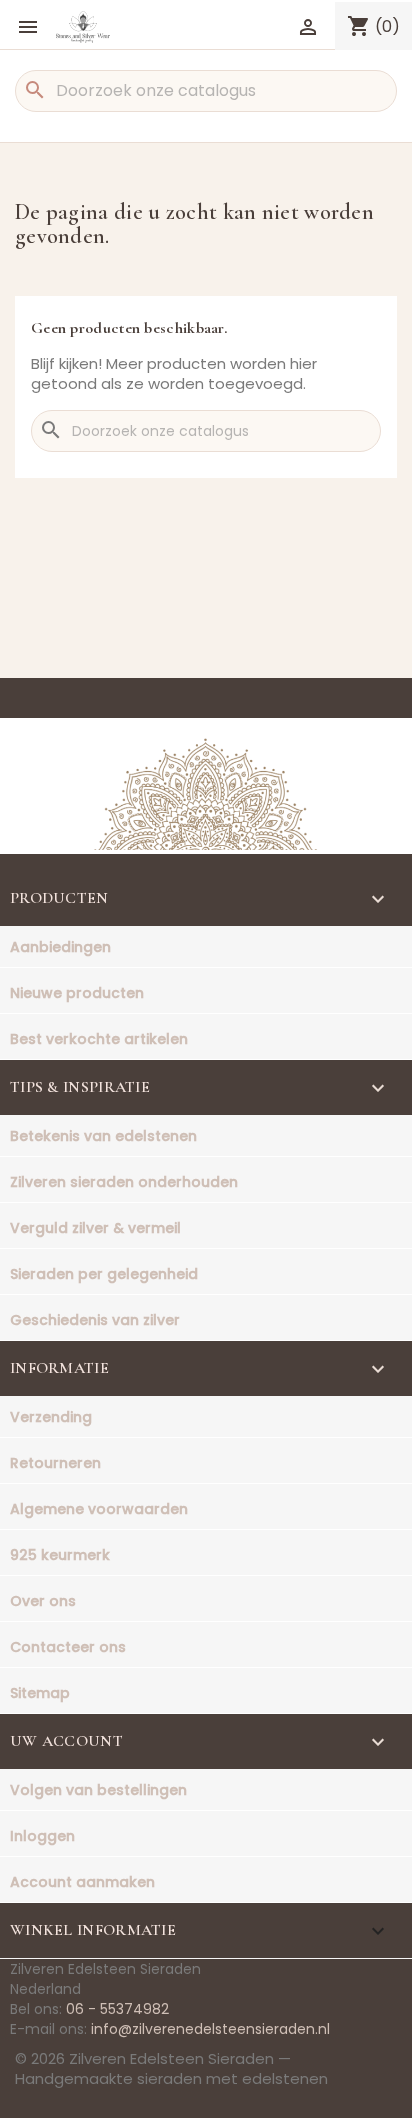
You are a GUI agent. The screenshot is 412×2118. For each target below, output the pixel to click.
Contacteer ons (68, 1647)
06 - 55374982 (117, 2009)
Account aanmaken (82, 1882)
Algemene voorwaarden (99, 1509)
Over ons (43, 1601)
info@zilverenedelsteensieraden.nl (210, 2029)
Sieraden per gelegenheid (104, 1274)
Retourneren (55, 1463)
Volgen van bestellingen (98, 1790)
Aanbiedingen (60, 947)
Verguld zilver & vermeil (95, 1228)
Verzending (51, 1417)
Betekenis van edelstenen (103, 1136)
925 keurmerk (60, 1555)
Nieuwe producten (77, 993)
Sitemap (40, 1693)
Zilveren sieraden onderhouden (124, 1182)
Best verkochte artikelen (99, 1039)
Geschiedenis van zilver (95, 1320)
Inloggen (42, 1836)
